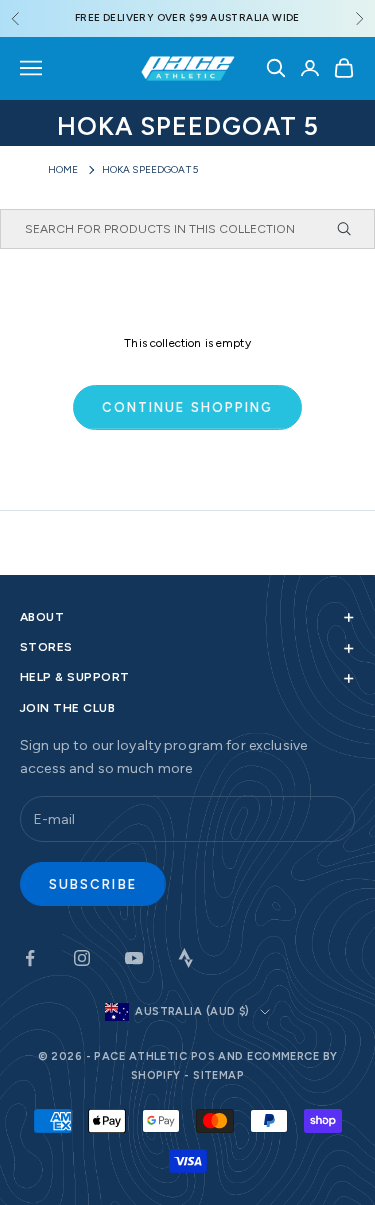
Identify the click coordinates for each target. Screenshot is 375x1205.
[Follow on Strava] (186, 958)
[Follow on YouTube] (134, 958)
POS (203, 1056)
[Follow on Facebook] (30, 958)
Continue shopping (187, 407)
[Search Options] (353, 229)
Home (63, 169)
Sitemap (218, 1075)
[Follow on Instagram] (82, 958)
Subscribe (93, 884)
